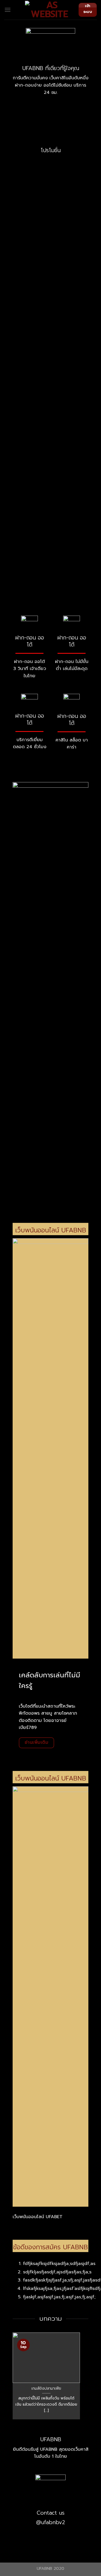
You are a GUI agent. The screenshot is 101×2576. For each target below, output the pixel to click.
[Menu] (8, 10)
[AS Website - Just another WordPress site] (50, 10)
